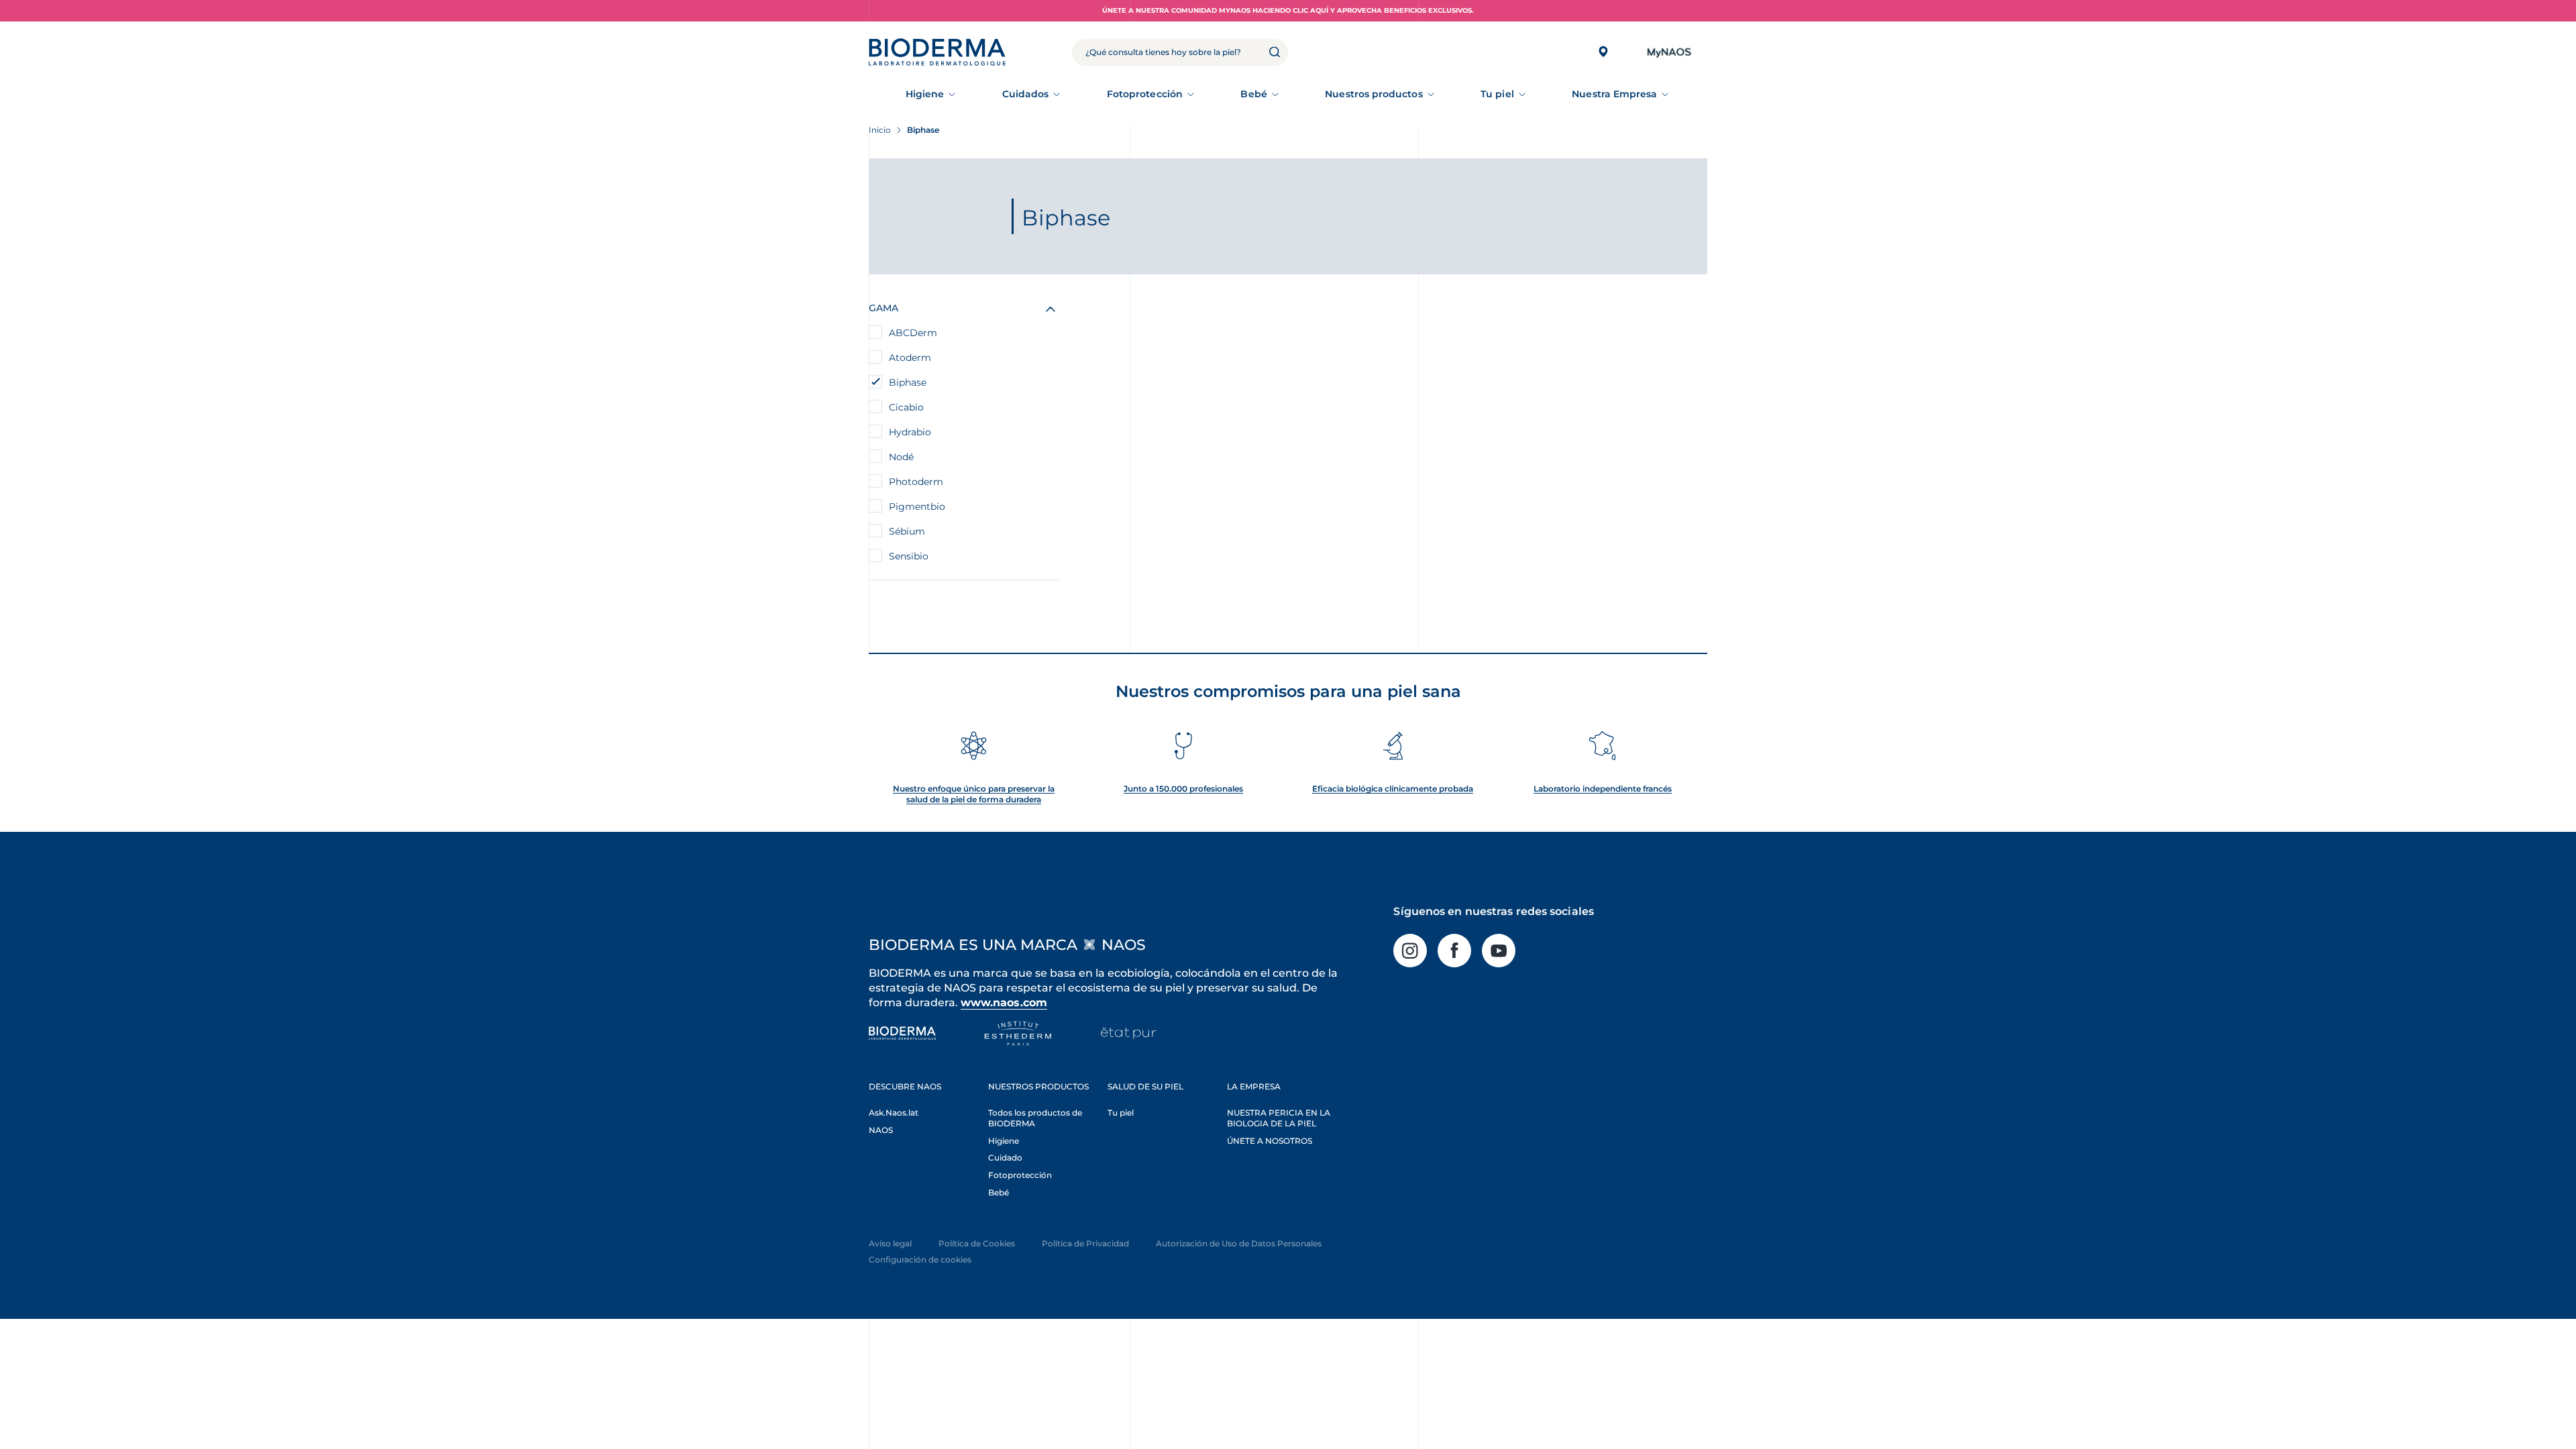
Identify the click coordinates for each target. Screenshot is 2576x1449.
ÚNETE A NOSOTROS (1270, 1141)
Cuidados (1026, 94)
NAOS (881, 1130)
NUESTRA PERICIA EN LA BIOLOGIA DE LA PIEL (1279, 1118)
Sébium (907, 531)
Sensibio (909, 556)
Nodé (901, 457)
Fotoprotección (1145, 94)
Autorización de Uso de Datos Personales (1239, 1243)
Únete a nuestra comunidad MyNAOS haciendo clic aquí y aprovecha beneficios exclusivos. (1288, 10)
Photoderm (916, 482)
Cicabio (906, 407)
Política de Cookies (977, 1243)
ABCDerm (913, 333)
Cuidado (1005, 1158)
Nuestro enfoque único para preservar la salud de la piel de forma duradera (974, 794)
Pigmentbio (917, 506)
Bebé (1253, 94)
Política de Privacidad (1085, 1243)
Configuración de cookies (920, 1259)
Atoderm (910, 358)
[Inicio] (937, 52)
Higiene (925, 94)
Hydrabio (910, 432)
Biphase (908, 382)
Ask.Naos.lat (894, 1113)
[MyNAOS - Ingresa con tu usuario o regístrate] (1669, 52)
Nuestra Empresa (1614, 94)
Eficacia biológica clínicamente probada (1393, 789)
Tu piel (1497, 94)
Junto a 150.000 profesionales (1183, 789)
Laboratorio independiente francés (1603, 789)
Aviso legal (890, 1243)
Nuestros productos (1374, 94)
